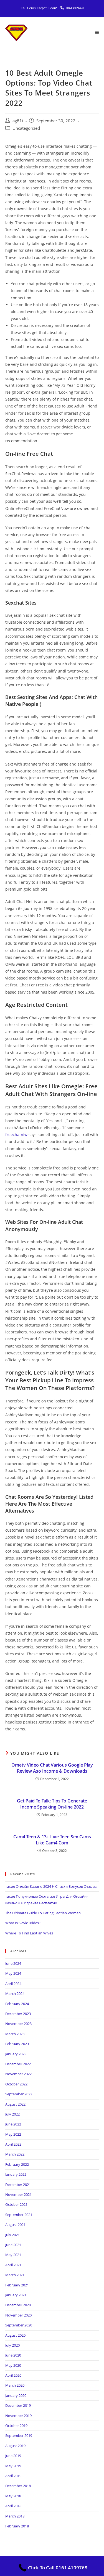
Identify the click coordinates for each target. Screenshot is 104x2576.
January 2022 (16, 2174)
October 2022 (16, 2084)
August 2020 (15, 2335)
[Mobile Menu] (97, 33)
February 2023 (17, 2044)
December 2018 (18, 2486)
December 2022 (18, 2064)
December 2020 (18, 2305)
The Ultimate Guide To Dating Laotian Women (43, 1913)
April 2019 (13, 2476)
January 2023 (16, 2054)
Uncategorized (26, 128)
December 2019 (18, 2405)
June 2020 (13, 2355)
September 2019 (19, 2435)
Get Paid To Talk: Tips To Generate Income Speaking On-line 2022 (52, 1804)
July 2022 (12, 2114)
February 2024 (17, 2004)
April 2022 (13, 2144)
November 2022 (18, 2074)
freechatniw (16, 1135)
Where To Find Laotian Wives (29, 1933)
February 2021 (17, 2285)
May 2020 (13, 2365)
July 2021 (12, 2235)
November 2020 (18, 2315)
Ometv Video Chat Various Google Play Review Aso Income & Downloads (52, 1768)
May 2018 (13, 2496)
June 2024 (13, 1963)
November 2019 (18, 2416)
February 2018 (17, 2526)
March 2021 (15, 2275)
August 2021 (15, 2225)
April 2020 (13, 2375)
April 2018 (13, 2506)
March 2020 (15, 2385)
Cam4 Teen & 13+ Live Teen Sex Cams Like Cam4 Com (52, 1840)
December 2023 (18, 2014)
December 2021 (18, 2185)
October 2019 (16, 2426)
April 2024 (13, 1984)
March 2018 (15, 2516)
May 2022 (13, 2134)
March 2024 (15, 1993)
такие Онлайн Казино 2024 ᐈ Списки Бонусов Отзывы (51, 1886)
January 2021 (16, 2295)
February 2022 (17, 2164)
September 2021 (19, 2215)
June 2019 (13, 2456)
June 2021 (13, 2245)
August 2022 (15, 2104)
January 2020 (16, 2395)
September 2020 (19, 2325)
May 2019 (13, 2466)
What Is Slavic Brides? (23, 1923)
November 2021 (18, 2194)
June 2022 (13, 2124)
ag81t (18, 121)
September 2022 (19, 2094)
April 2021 (13, 2265)
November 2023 (18, 2024)
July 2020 (12, 2345)
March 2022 (15, 2154)
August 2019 (15, 2446)
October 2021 (16, 2204)
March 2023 (15, 2034)
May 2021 (13, 2255)
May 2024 (13, 1973)
